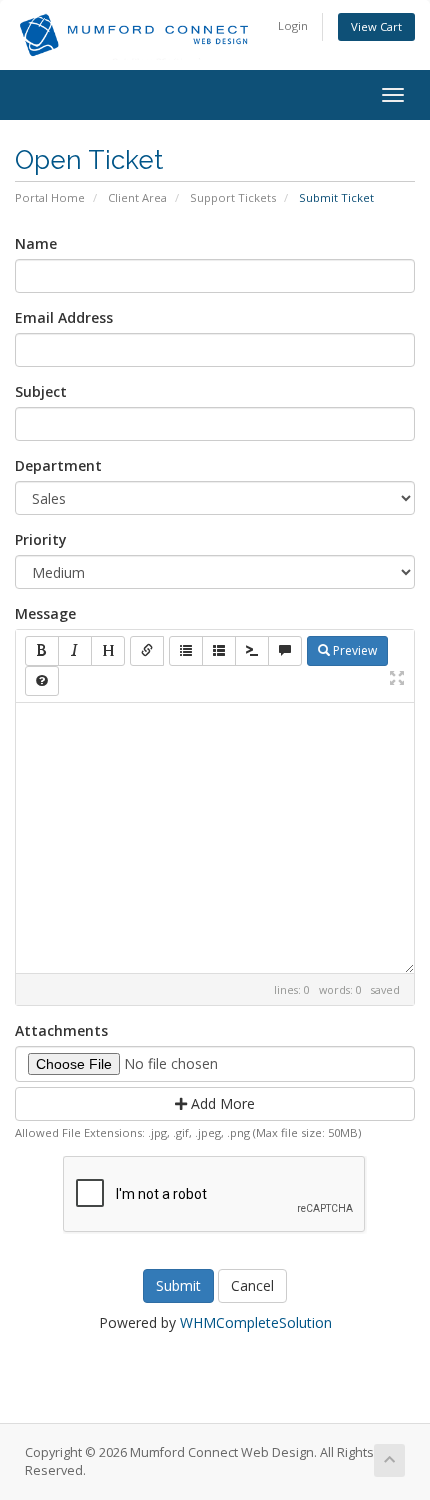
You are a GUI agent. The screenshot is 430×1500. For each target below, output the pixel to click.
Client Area (137, 197)
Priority (41, 539)
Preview (353, 650)
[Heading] (108, 651)
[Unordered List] (186, 651)
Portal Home (50, 197)
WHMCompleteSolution (256, 1322)
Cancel (252, 1285)
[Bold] (42, 651)
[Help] (42, 681)
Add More (221, 1103)
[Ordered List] (219, 651)
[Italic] (75, 651)
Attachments (61, 1030)
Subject (41, 391)
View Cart (376, 26)
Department (58, 465)
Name (36, 243)
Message (45, 613)
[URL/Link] (147, 651)
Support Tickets (233, 197)
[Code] (252, 651)
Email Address (64, 317)
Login (293, 25)
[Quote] (285, 651)
